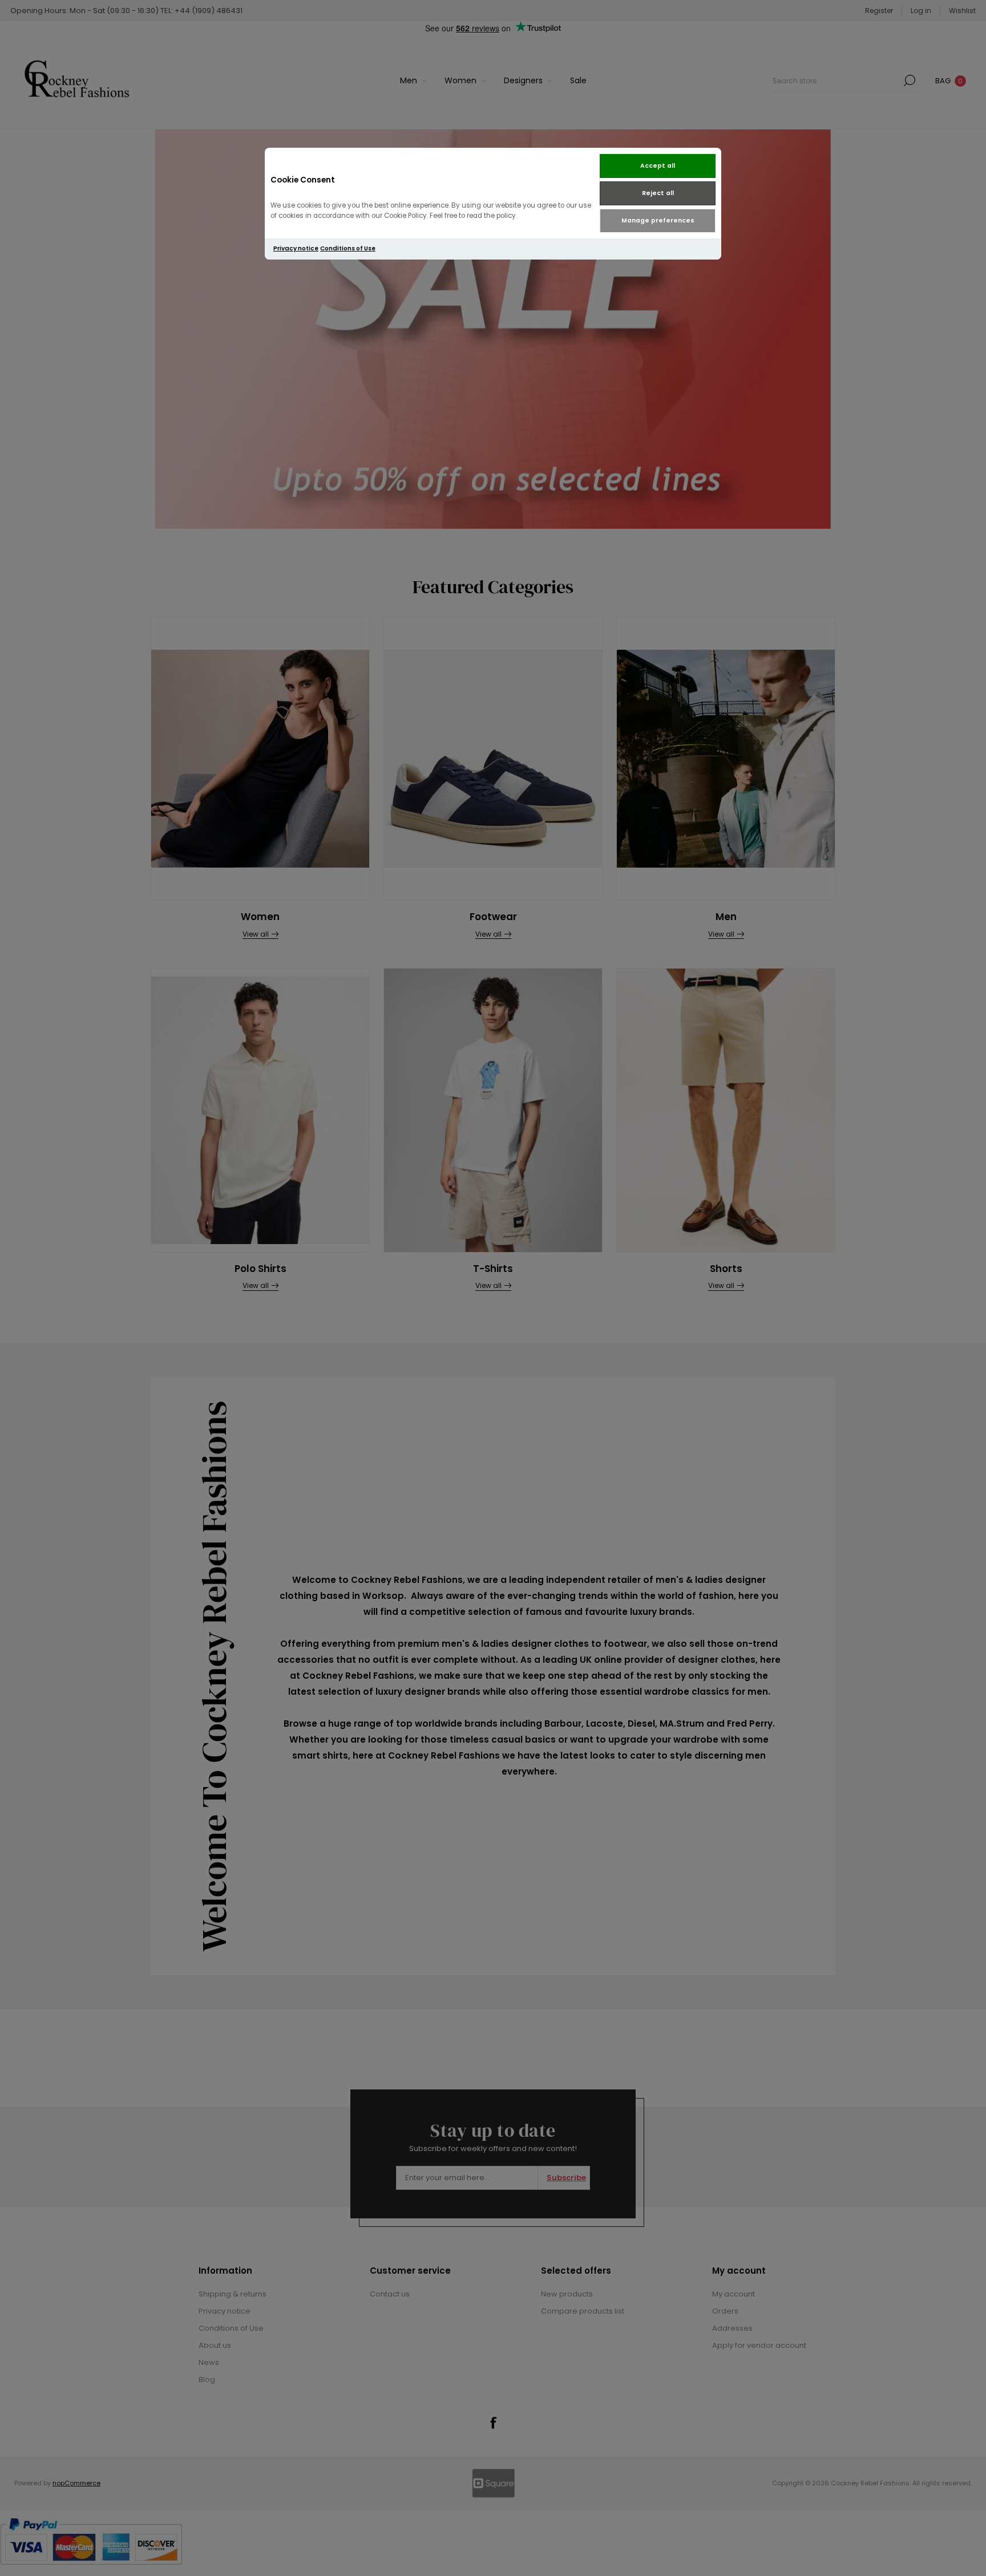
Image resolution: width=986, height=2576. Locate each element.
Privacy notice (296, 248)
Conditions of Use (348, 248)
